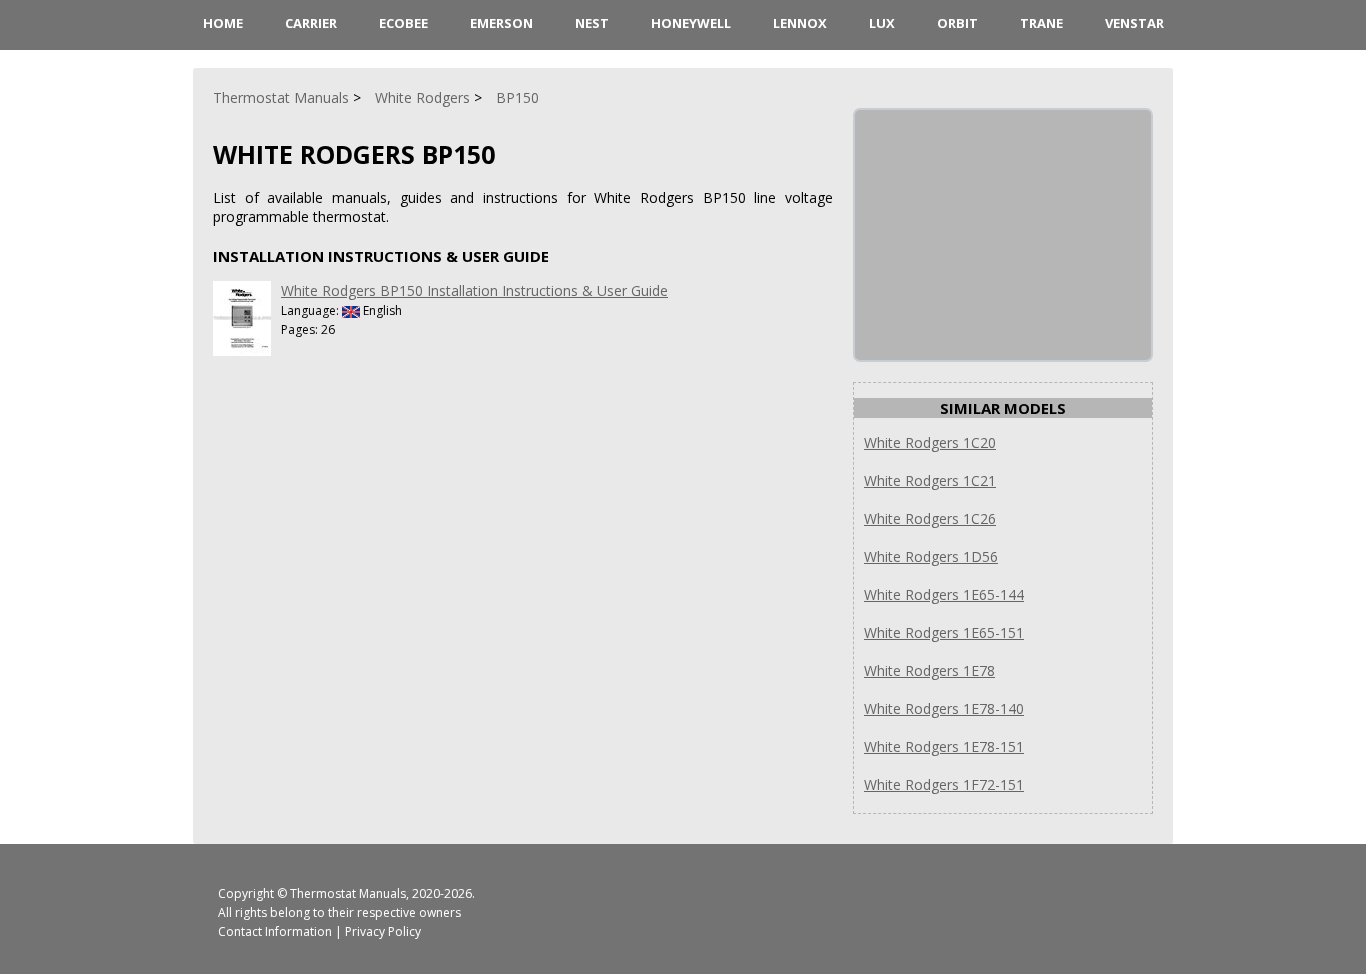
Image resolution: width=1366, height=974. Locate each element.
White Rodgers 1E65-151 (944, 632)
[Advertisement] (1005, 235)
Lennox (800, 23)
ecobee (403, 23)
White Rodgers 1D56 (931, 556)
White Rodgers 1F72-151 (944, 784)
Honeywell (691, 23)
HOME (223, 23)
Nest (592, 23)
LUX (882, 23)
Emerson (501, 23)
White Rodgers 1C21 (930, 480)
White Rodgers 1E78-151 (944, 746)
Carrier (311, 23)
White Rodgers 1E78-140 (944, 708)
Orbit (957, 23)
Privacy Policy (383, 931)
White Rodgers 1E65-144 (944, 594)
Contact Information (275, 931)
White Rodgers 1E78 (929, 670)
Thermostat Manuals (348, 893)
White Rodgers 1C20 (930, 442)
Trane (1041, 23)
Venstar (1134, 23)
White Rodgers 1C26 (930, 518)
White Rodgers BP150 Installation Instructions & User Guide (474, 290)
